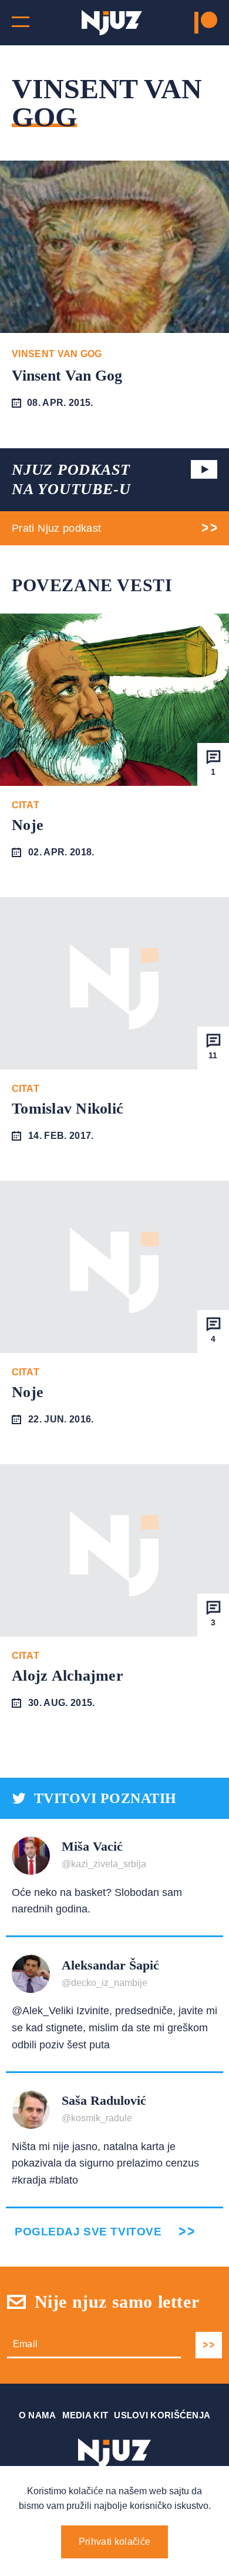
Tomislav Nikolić (68, 1109)
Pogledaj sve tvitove (88, 2232)
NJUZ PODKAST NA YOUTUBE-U (71, 480)
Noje (28, 825)
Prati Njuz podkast (56, 528)
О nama (38, 2415)
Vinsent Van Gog (67, 376)
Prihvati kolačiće (114, 2542)
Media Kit (85, 2415)
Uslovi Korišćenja (162, 2415)
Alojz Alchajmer (68, 1676)
